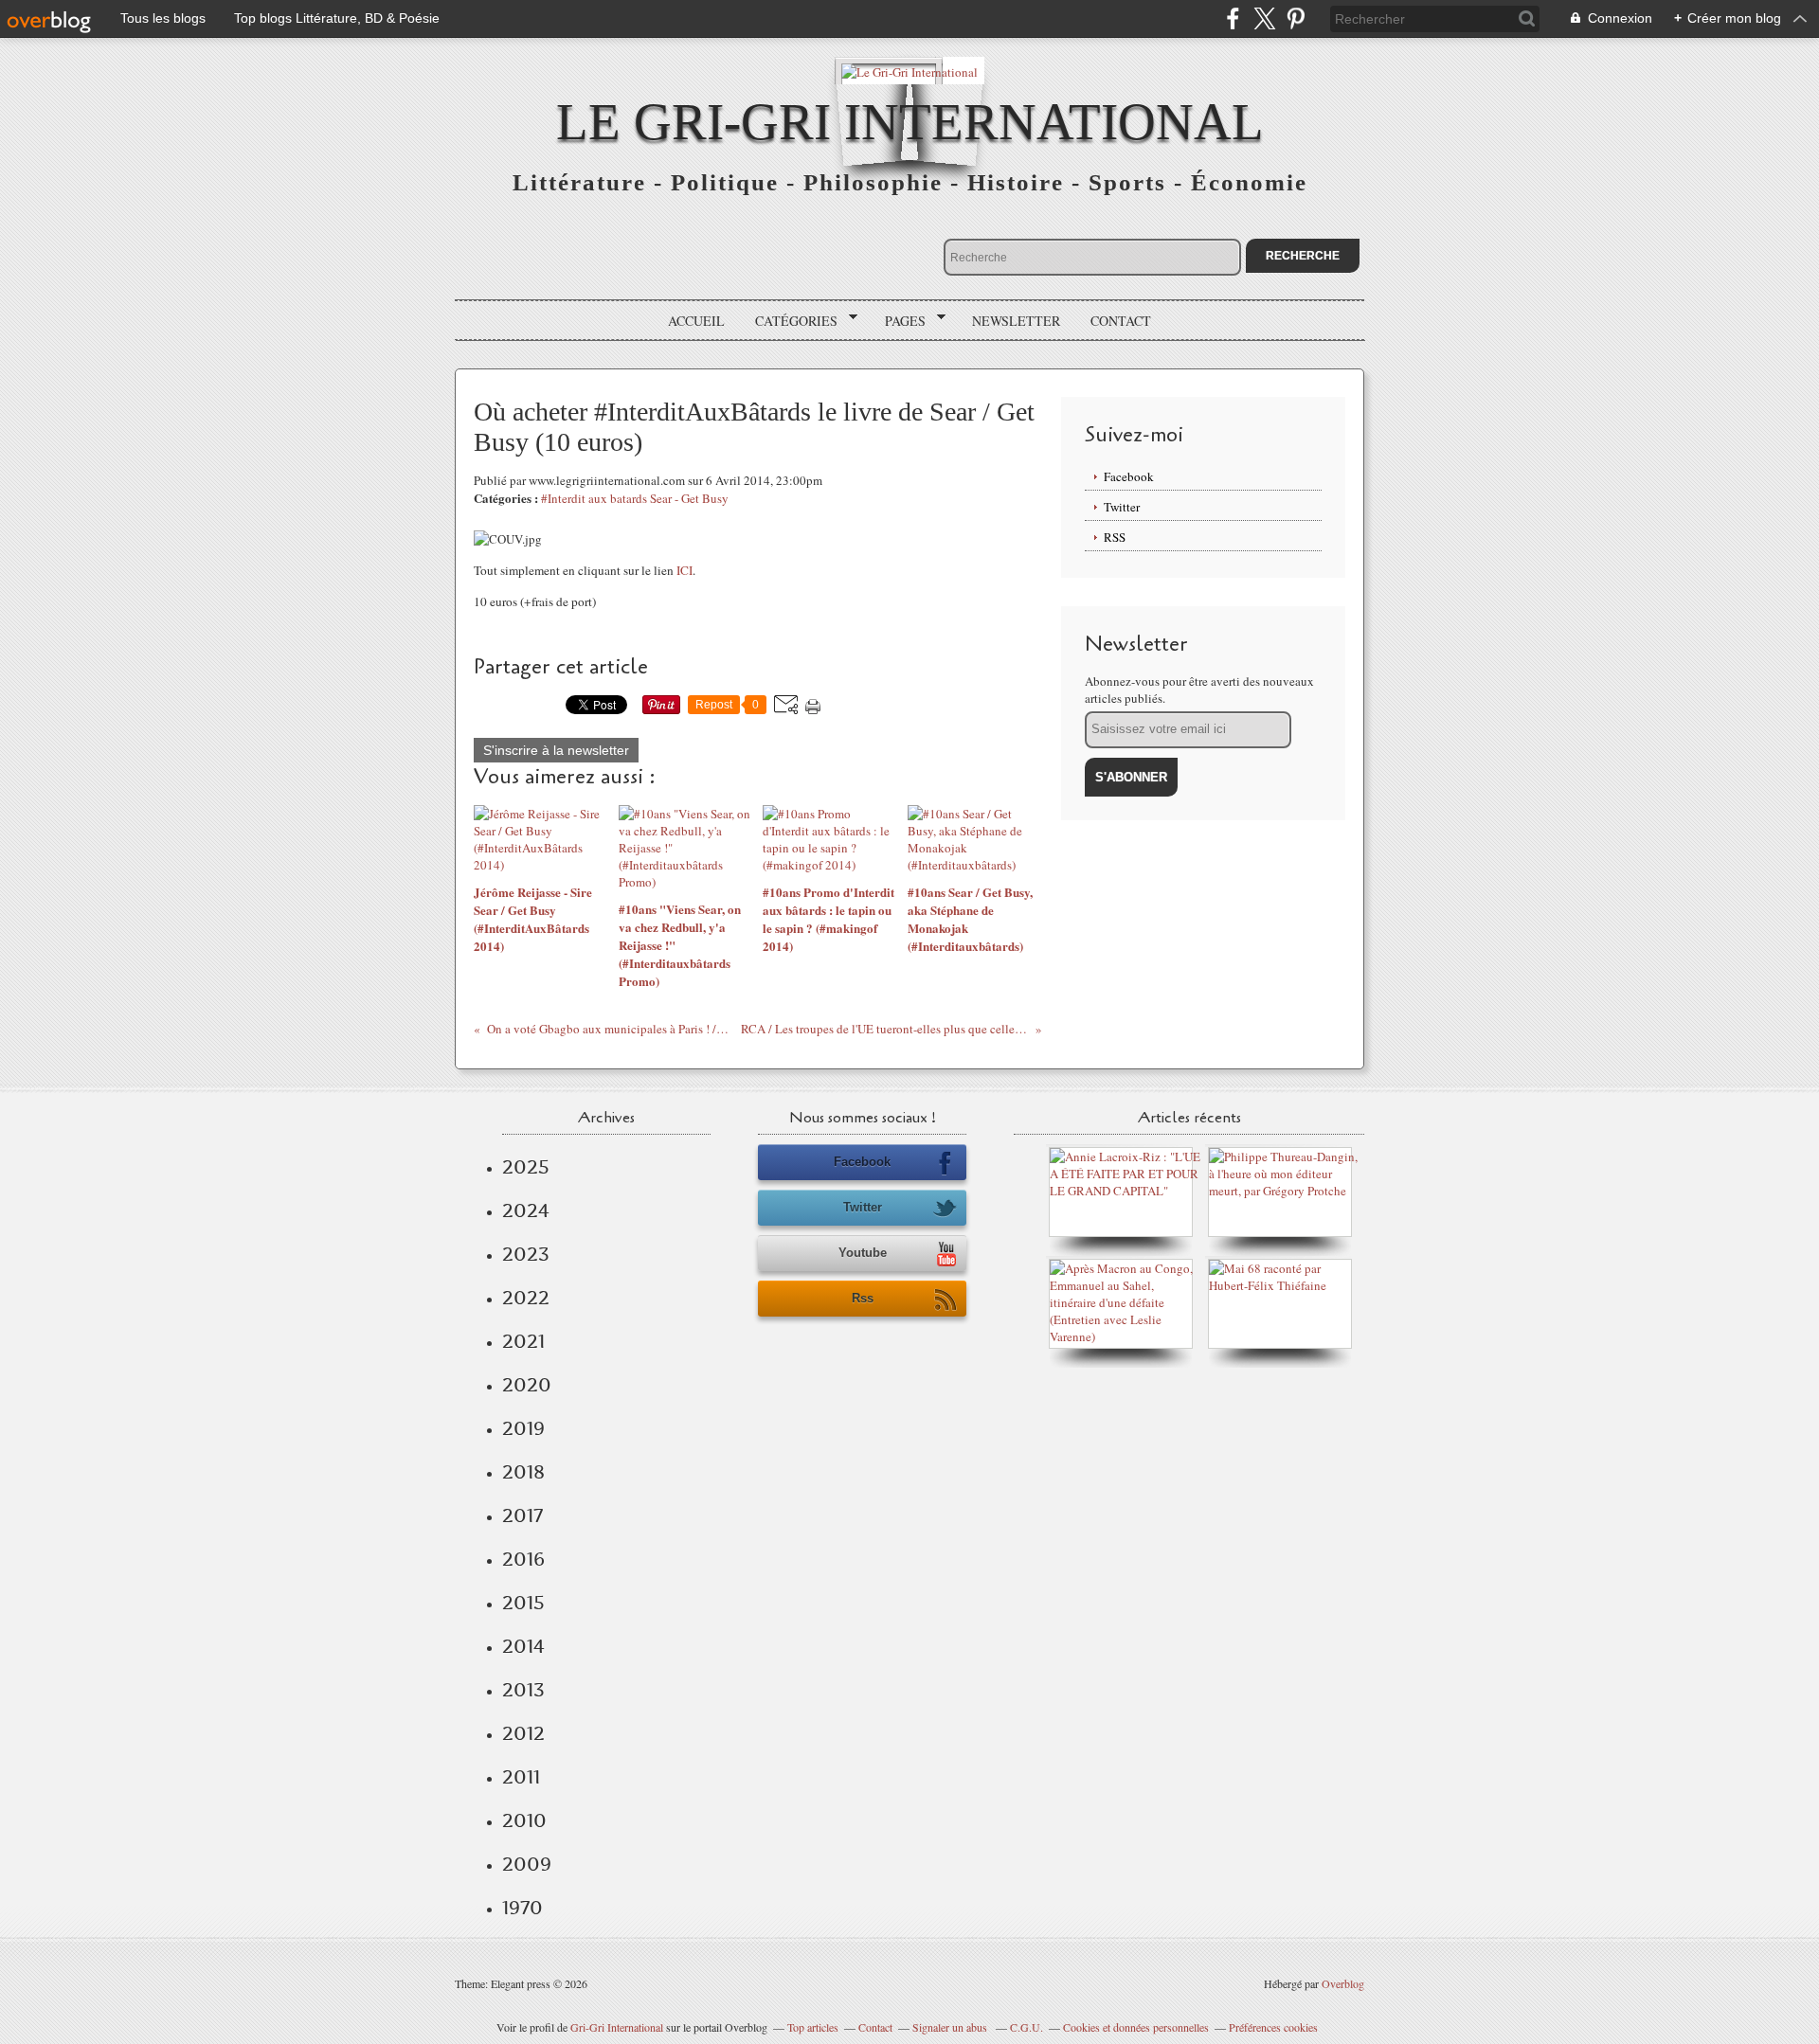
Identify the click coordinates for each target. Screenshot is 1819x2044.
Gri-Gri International (617, 2027)
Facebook (1129, 476)
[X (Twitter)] (1264, 18)
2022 (526, 1298)
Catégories (790, 321)
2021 (523, 1341)
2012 (523, 1733)
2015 (523, 1603)
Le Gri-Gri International (910, 122)
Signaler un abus (951, 2027)
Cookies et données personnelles (1136, 2027)
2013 (523, 1690)
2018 (523, 1472)
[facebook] (1233, 18)
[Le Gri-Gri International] (909, 71)
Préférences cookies (1273, 2027)
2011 (521, 1777)
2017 (522, 1515)
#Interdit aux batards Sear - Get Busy (635, 498)
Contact (1121, 321)
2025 (526, 1167)
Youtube (863, 1253)
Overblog (1343, 1983)
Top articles (813, 2027)
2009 (527, 1864)
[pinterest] (1296, 18)
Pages (899, 321)
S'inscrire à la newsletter (556, 750)
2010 (524, 1820)
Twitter (1122, 507)
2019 (523, 1428)
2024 (526, 1210)
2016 (523, 1559)
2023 (526, 1254)
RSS (1115, 537)
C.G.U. (1027, 2027)
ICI (684, 570)
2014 (523, 1646)
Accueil (696, 321)
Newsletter (1016, 321)
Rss (863, 1298)
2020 (527, 1385)
